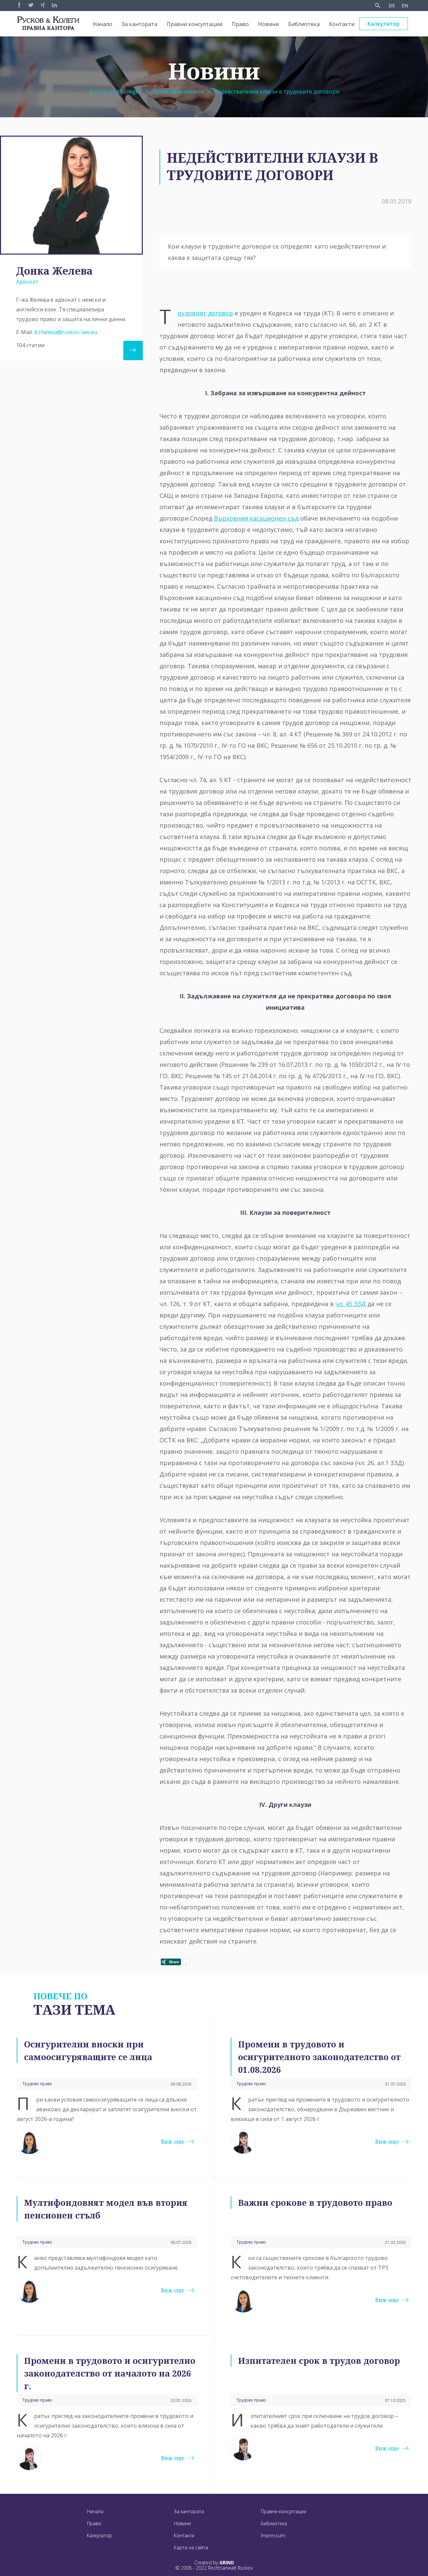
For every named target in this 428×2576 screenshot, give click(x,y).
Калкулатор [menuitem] (384, 24)
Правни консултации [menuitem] (194, 24)
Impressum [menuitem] (273, 2535)
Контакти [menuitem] (342, 24)
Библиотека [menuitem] (304, 24)
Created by (214, 2563)
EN (405, 6)
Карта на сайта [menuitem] (191, 2547)
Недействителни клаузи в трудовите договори (277, 92)
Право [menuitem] (240, 24)
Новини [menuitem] (269, 24)
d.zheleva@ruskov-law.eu (66, 332)
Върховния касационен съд (256, 518)
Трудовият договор (205, 313)
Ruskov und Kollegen (116, 92)
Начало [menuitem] (103, 24)
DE (392, 6)
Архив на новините (178, 92)
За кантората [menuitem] (139, 24)
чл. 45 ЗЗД (351, 1304)
